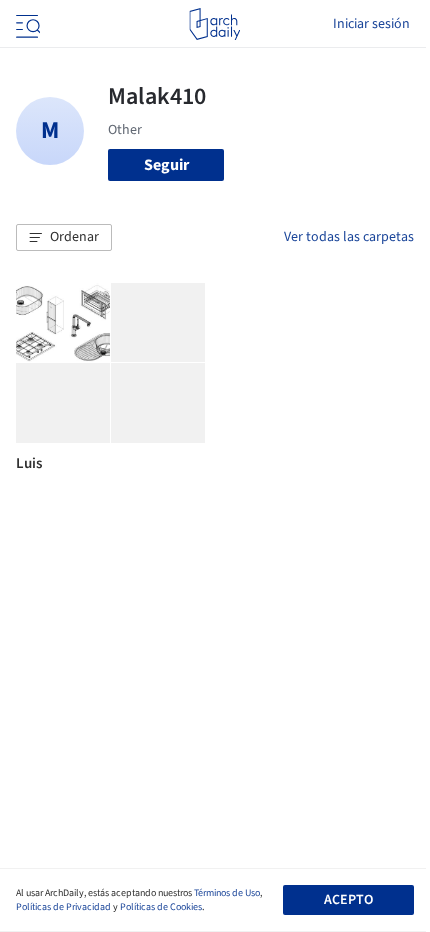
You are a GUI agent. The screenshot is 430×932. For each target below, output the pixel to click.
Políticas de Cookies (161, 907)
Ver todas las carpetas (349, 237)
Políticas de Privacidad (63, 907)
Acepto (348, 900)
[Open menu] (26, 24)
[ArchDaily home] (214, 24)
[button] (64, 238)
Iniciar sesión (371, 24)
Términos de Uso (227, 893)
